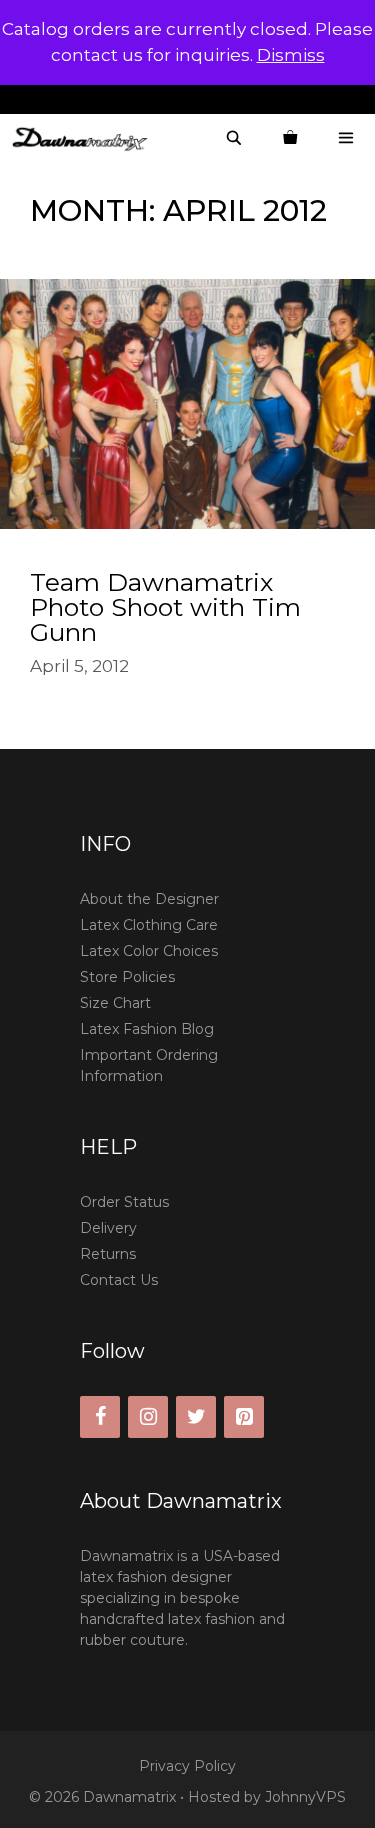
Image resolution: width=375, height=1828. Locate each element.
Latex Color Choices (149, 951)
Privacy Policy (187, 1766)
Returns (108, 1254)
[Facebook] (100, 1417)
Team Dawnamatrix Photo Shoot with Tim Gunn (165, 607)
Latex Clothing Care (149, 925)
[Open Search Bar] (234, 138)
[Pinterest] (244, 1417)
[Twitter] (196, 1417)
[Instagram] (148, 1417)
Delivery (108, 1228)
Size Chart (115, 1003)
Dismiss (291, 55)
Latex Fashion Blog (147, 1029)
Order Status (124, 1202)
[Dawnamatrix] (85, 138)
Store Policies (127, 977)
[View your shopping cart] (290, 138)
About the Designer (149, 899)
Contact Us (119, 1280)
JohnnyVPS (305, 1797)
